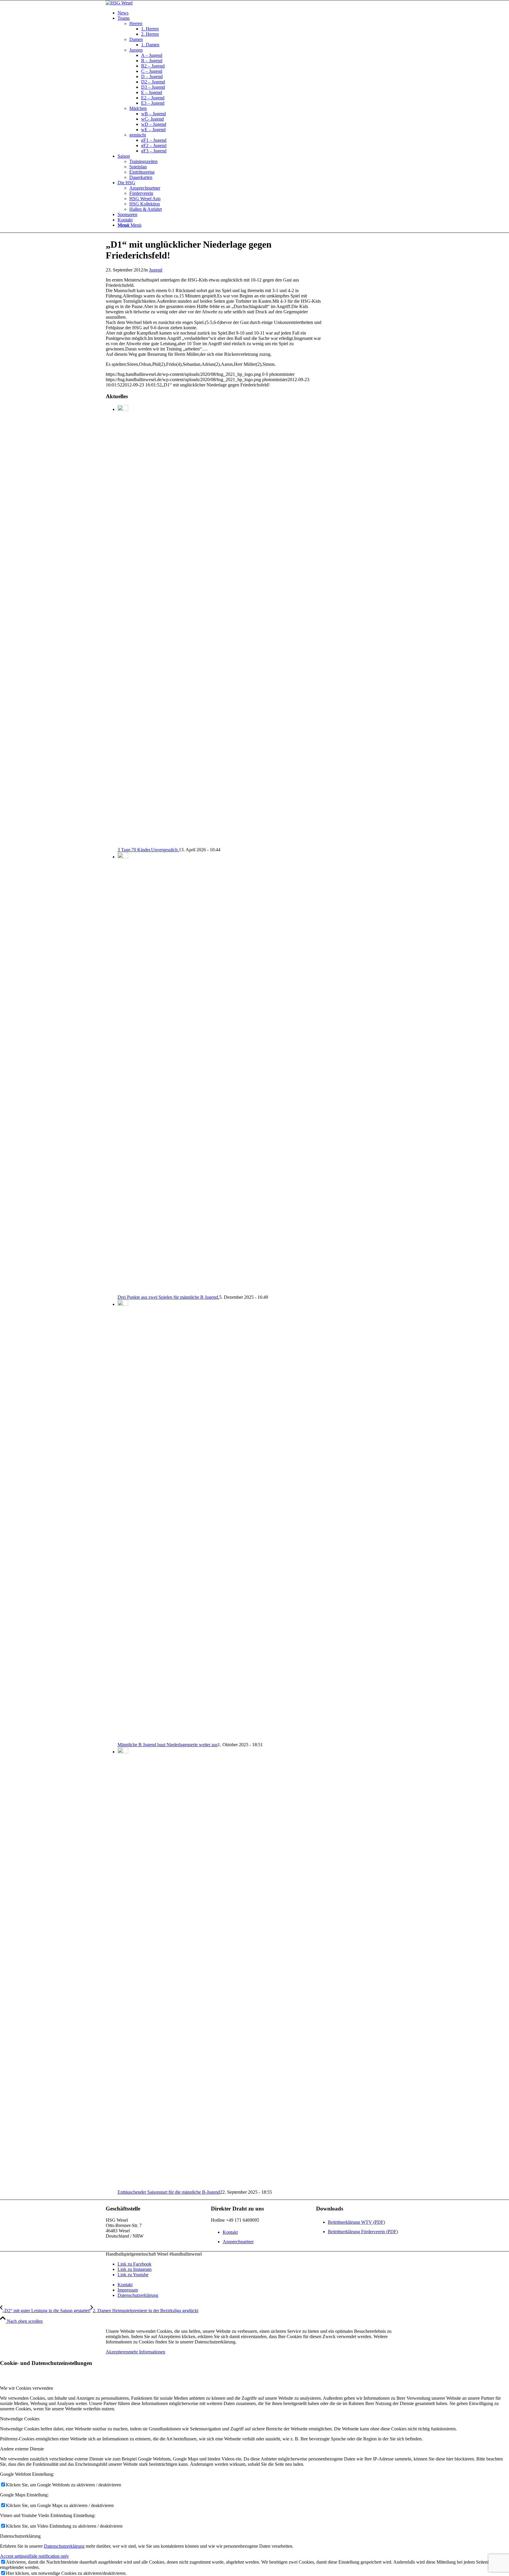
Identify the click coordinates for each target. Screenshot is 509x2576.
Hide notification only (49, 2556)
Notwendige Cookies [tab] (20, 2419)
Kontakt (230, 2232)
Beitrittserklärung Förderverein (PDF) (363, 2232)
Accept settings (14, 2556)
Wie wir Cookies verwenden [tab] (27, 2388)
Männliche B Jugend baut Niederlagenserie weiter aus (168, 1745)
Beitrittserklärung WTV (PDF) (356, 2222)
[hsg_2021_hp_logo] (119, 3)
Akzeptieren (117, 2352)
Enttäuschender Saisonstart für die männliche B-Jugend (169, 2192)
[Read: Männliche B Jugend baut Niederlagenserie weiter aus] (123, 1304)
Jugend (156, 270)
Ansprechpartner (238, 2242)
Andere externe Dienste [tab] (22, 2449)
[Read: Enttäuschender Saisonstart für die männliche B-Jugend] (123, 1752)
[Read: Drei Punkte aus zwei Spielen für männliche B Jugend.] (123, 857)
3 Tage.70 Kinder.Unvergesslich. (148, 850)
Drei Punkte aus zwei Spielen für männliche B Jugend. (168, 1297)
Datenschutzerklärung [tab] (20, 2536)
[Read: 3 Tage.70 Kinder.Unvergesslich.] (123, 409)
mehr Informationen (147, 2352)
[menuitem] (260, 13)
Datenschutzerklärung (64, 2546)
